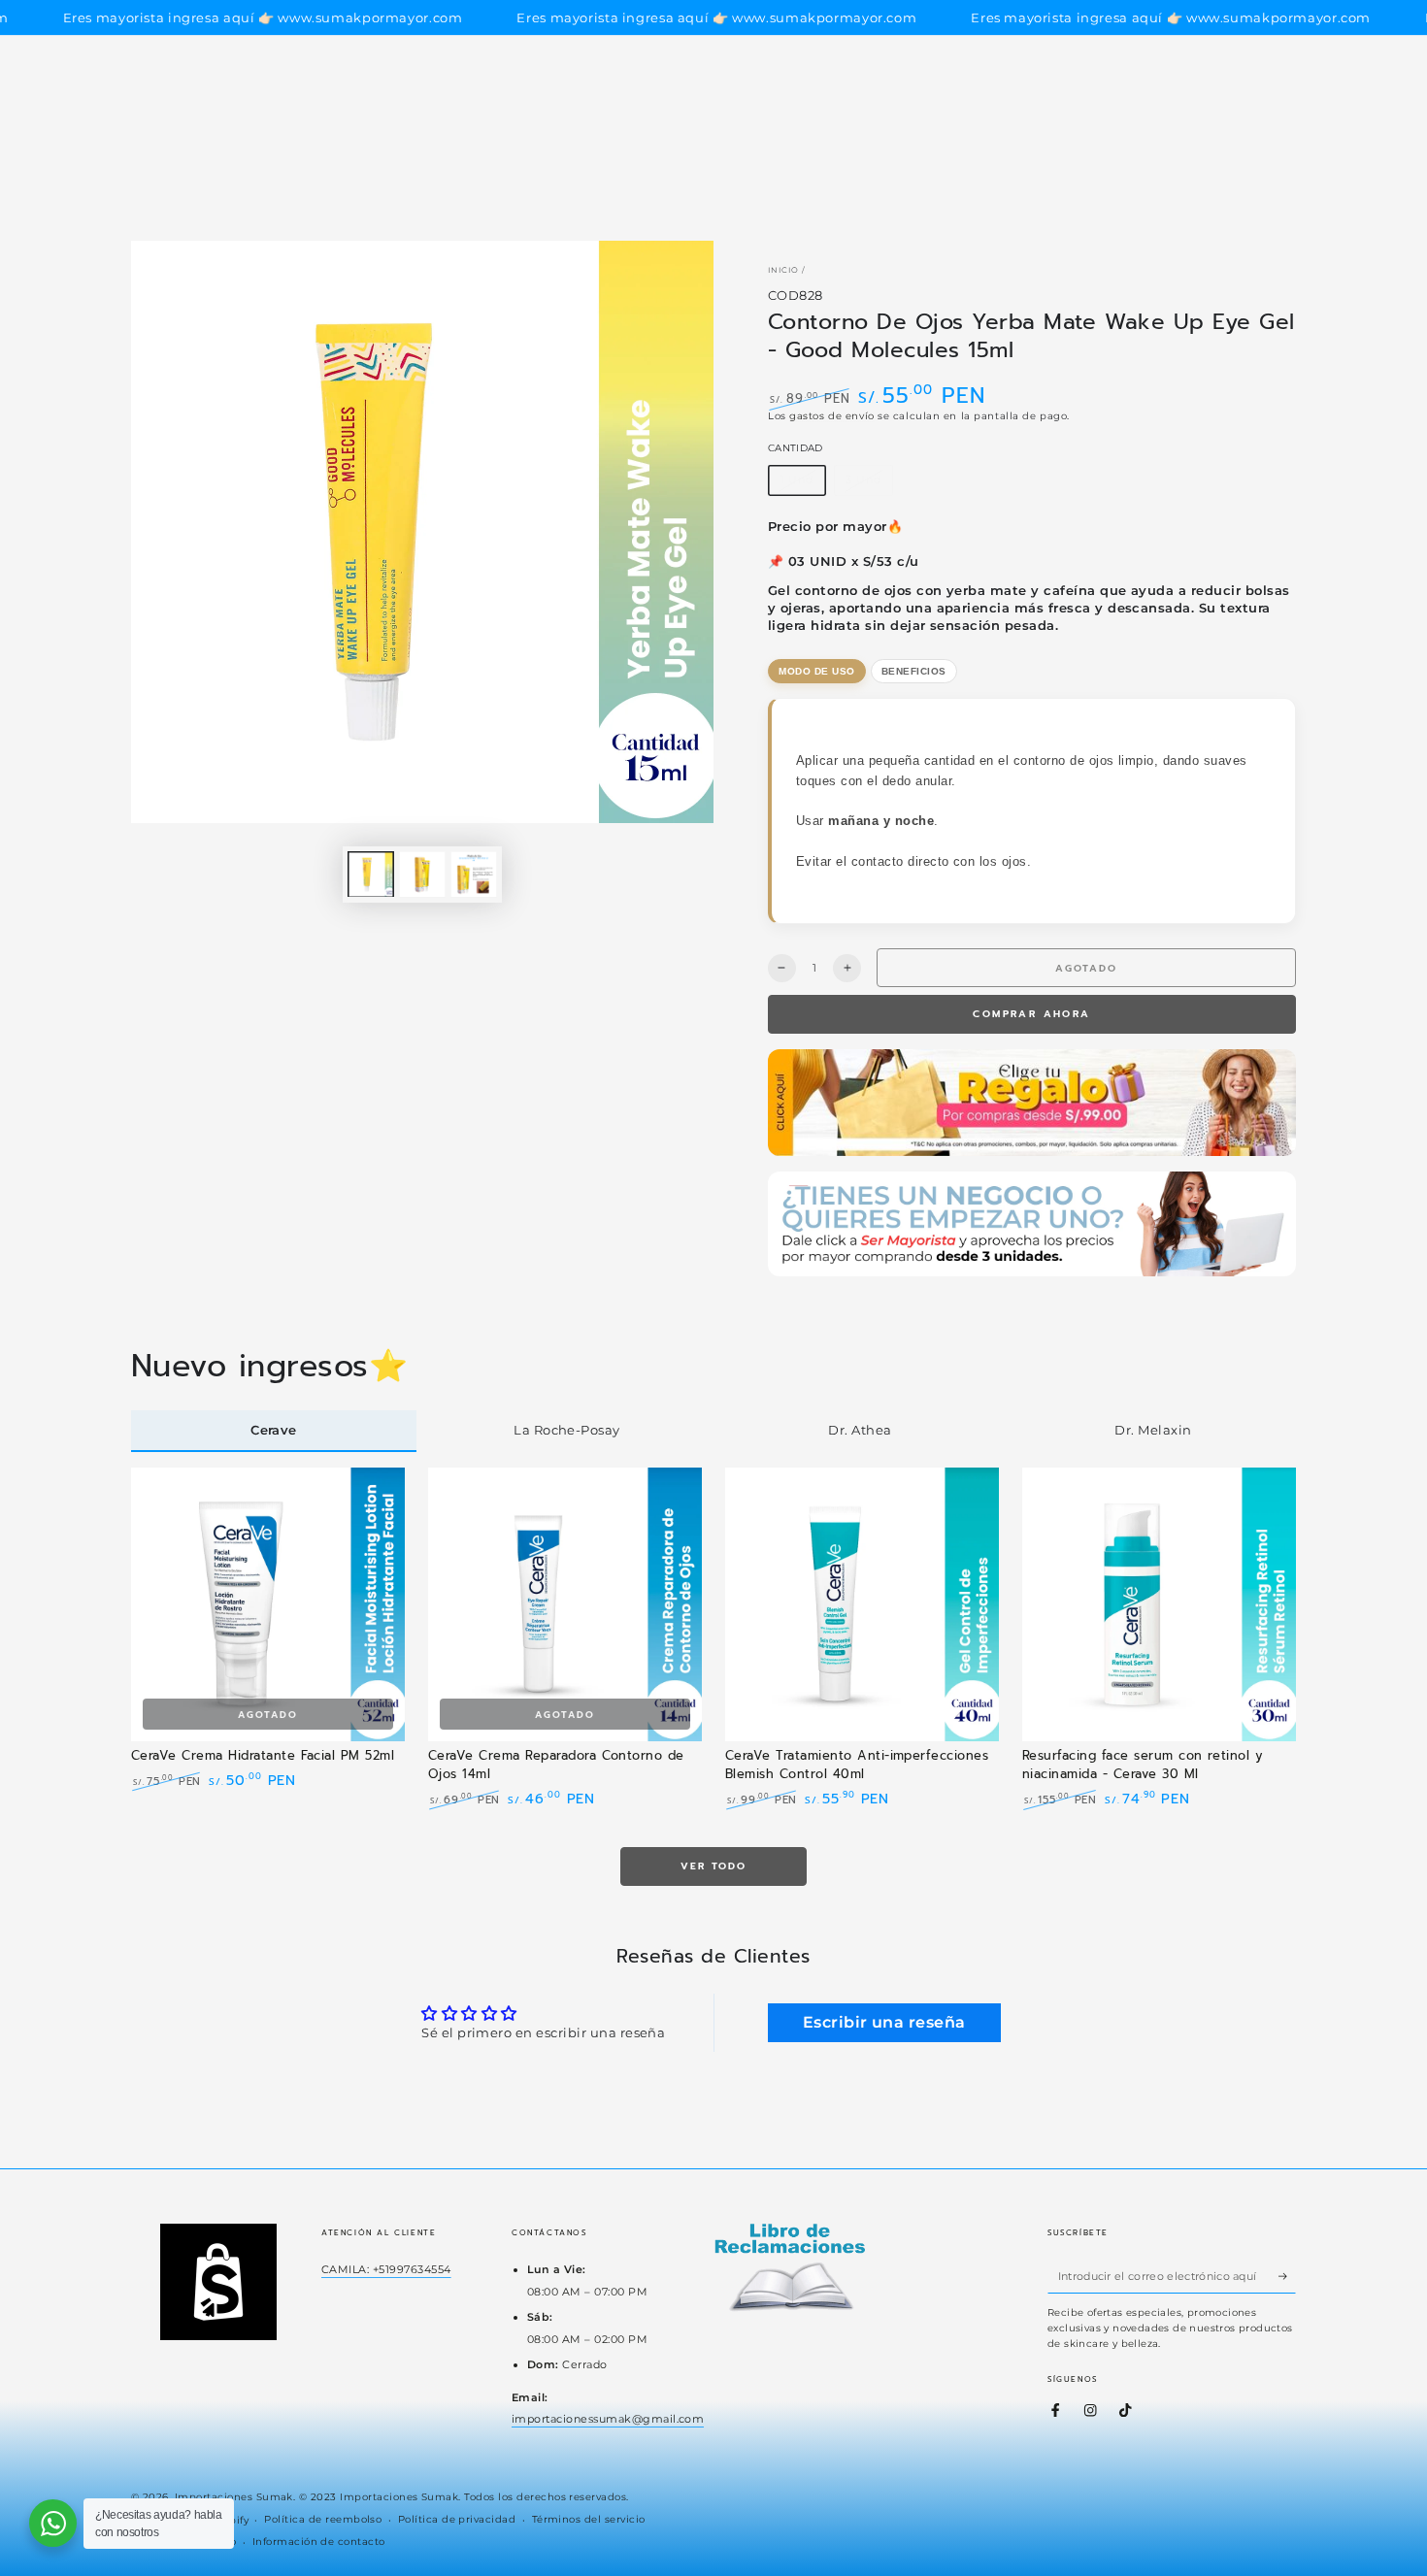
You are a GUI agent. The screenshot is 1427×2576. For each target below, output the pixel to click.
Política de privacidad (457, 2519)
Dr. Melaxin (1153, 1430)
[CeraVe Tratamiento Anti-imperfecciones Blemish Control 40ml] (862, 1604)
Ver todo (713, 1866)
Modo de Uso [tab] (817, 671)
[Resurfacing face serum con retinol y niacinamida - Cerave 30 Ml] (1159, 1604)
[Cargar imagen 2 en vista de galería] (422, 874)
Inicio (783, 270)
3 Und (870, 484)
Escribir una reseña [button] (884, 2022)
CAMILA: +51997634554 (386, 2269)
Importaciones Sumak (234, 2497)
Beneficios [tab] (914, 671)
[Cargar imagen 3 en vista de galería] (474, 874)
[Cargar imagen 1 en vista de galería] (371, 874)
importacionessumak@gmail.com (608, 2419)
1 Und (803, 484)
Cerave (274, 1430)
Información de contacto (319, 2542)
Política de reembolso (323, 2519)
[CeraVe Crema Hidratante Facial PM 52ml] (268, 1604)
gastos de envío (831, 416)
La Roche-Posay (567, 1430)
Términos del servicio (589, 2519)
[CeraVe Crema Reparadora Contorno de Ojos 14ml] (565, 1604)
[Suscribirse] (1287, 2276)
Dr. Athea (860, 1430)
